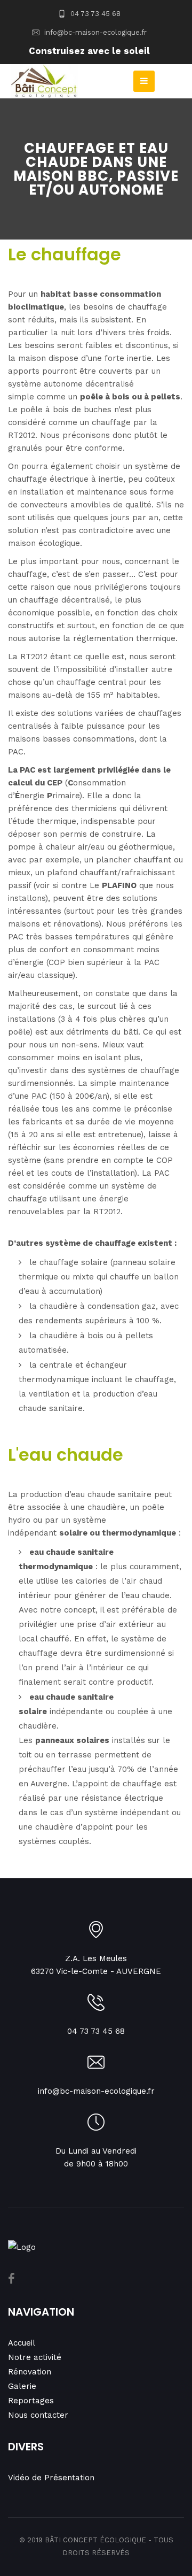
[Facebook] (11, 2279)
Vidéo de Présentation (51, 2478)
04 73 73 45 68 (94, 14)
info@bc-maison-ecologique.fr (94, 32)
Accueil (22, 2343)
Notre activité (35, 2357)
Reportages (31, 2401)
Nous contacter (38, 2415)
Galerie (22, 2386)
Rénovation (30, 2372)
